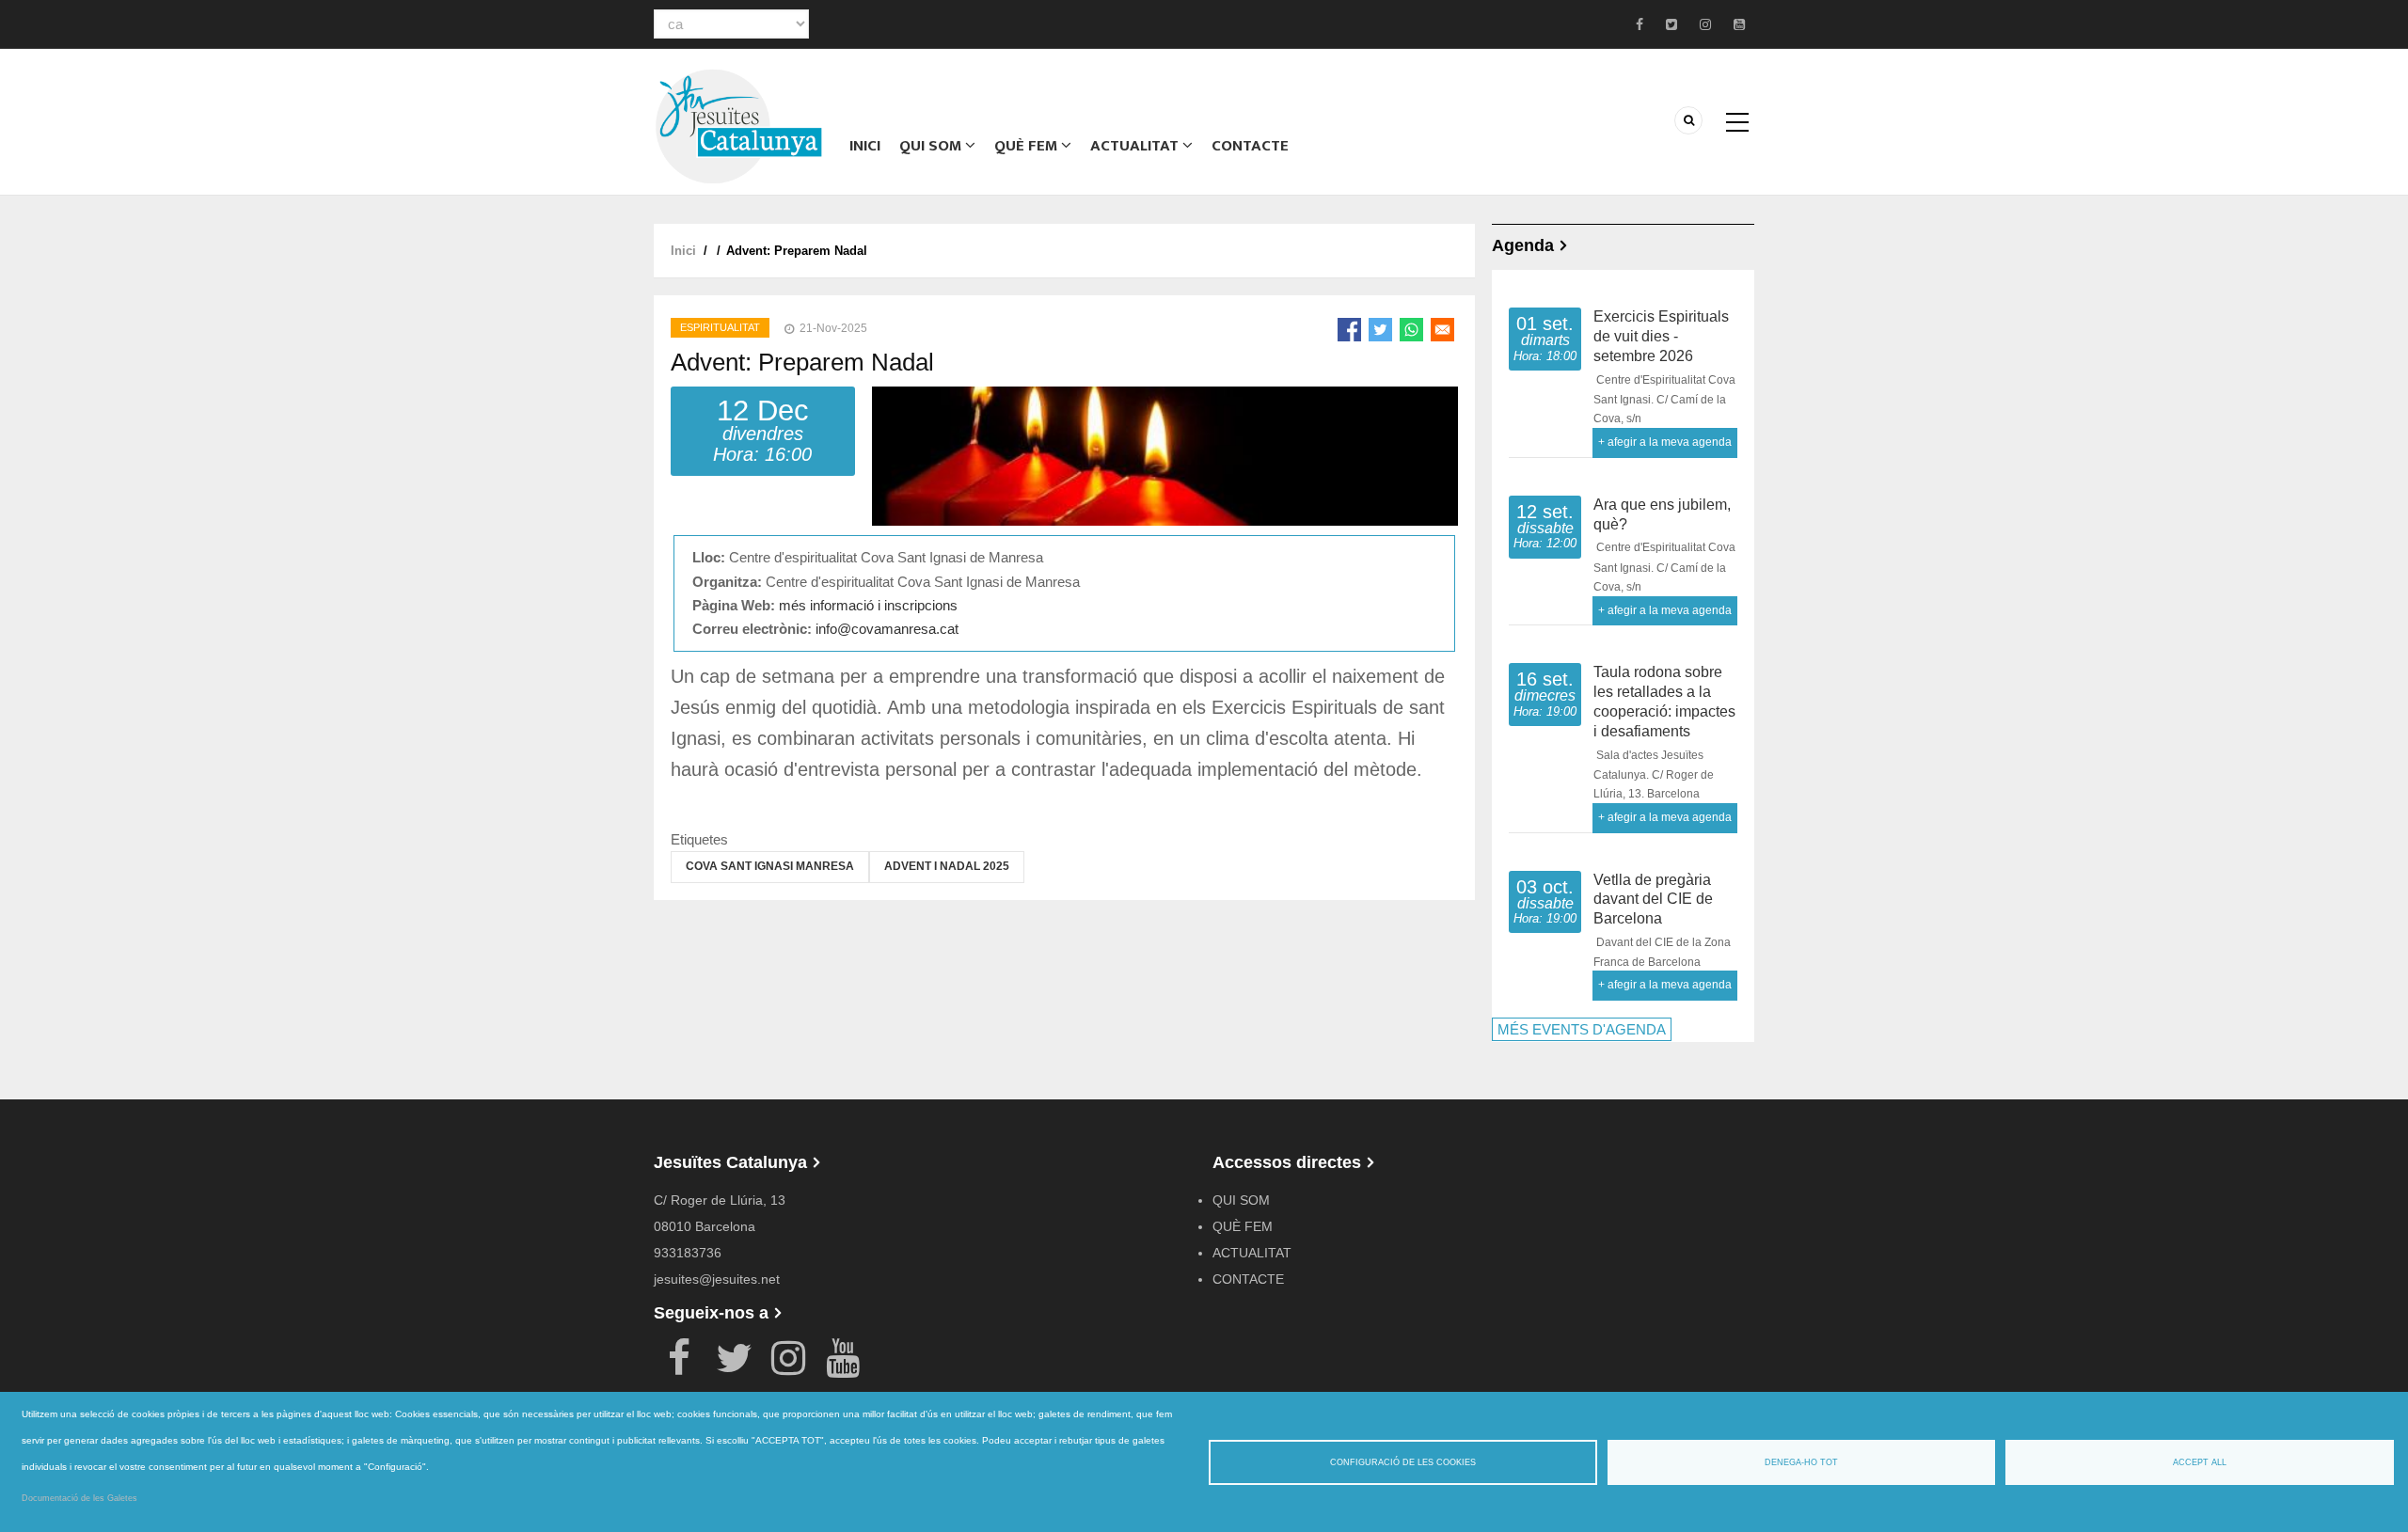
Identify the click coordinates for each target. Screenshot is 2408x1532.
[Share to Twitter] (1380, 330)
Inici (865, 146)
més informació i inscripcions (868, 605)
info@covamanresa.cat (887, 629)
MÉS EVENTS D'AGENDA (1582, 1029)
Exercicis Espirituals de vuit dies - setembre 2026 (1661, 336)
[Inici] (738, 125)
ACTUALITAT (1136, 146)
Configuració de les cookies (1403, 1462)
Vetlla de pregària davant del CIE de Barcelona (1653, 900)
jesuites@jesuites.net (717, 1279)
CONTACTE (1250, 146)
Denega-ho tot (1801, 1462)
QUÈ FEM (1028, 146)
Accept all (2200, 1462)
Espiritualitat (720, 327)
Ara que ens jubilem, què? (1662, 514)
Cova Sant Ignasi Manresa (770, 866)
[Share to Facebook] (1349, 330)
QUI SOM (932, 146)
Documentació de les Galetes (79, 1498)
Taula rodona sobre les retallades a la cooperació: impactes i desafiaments (1664, 701)
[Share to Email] (1442, 330)
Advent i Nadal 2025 (947, 866)
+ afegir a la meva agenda (1665, 442)
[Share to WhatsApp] (1411, 330)
